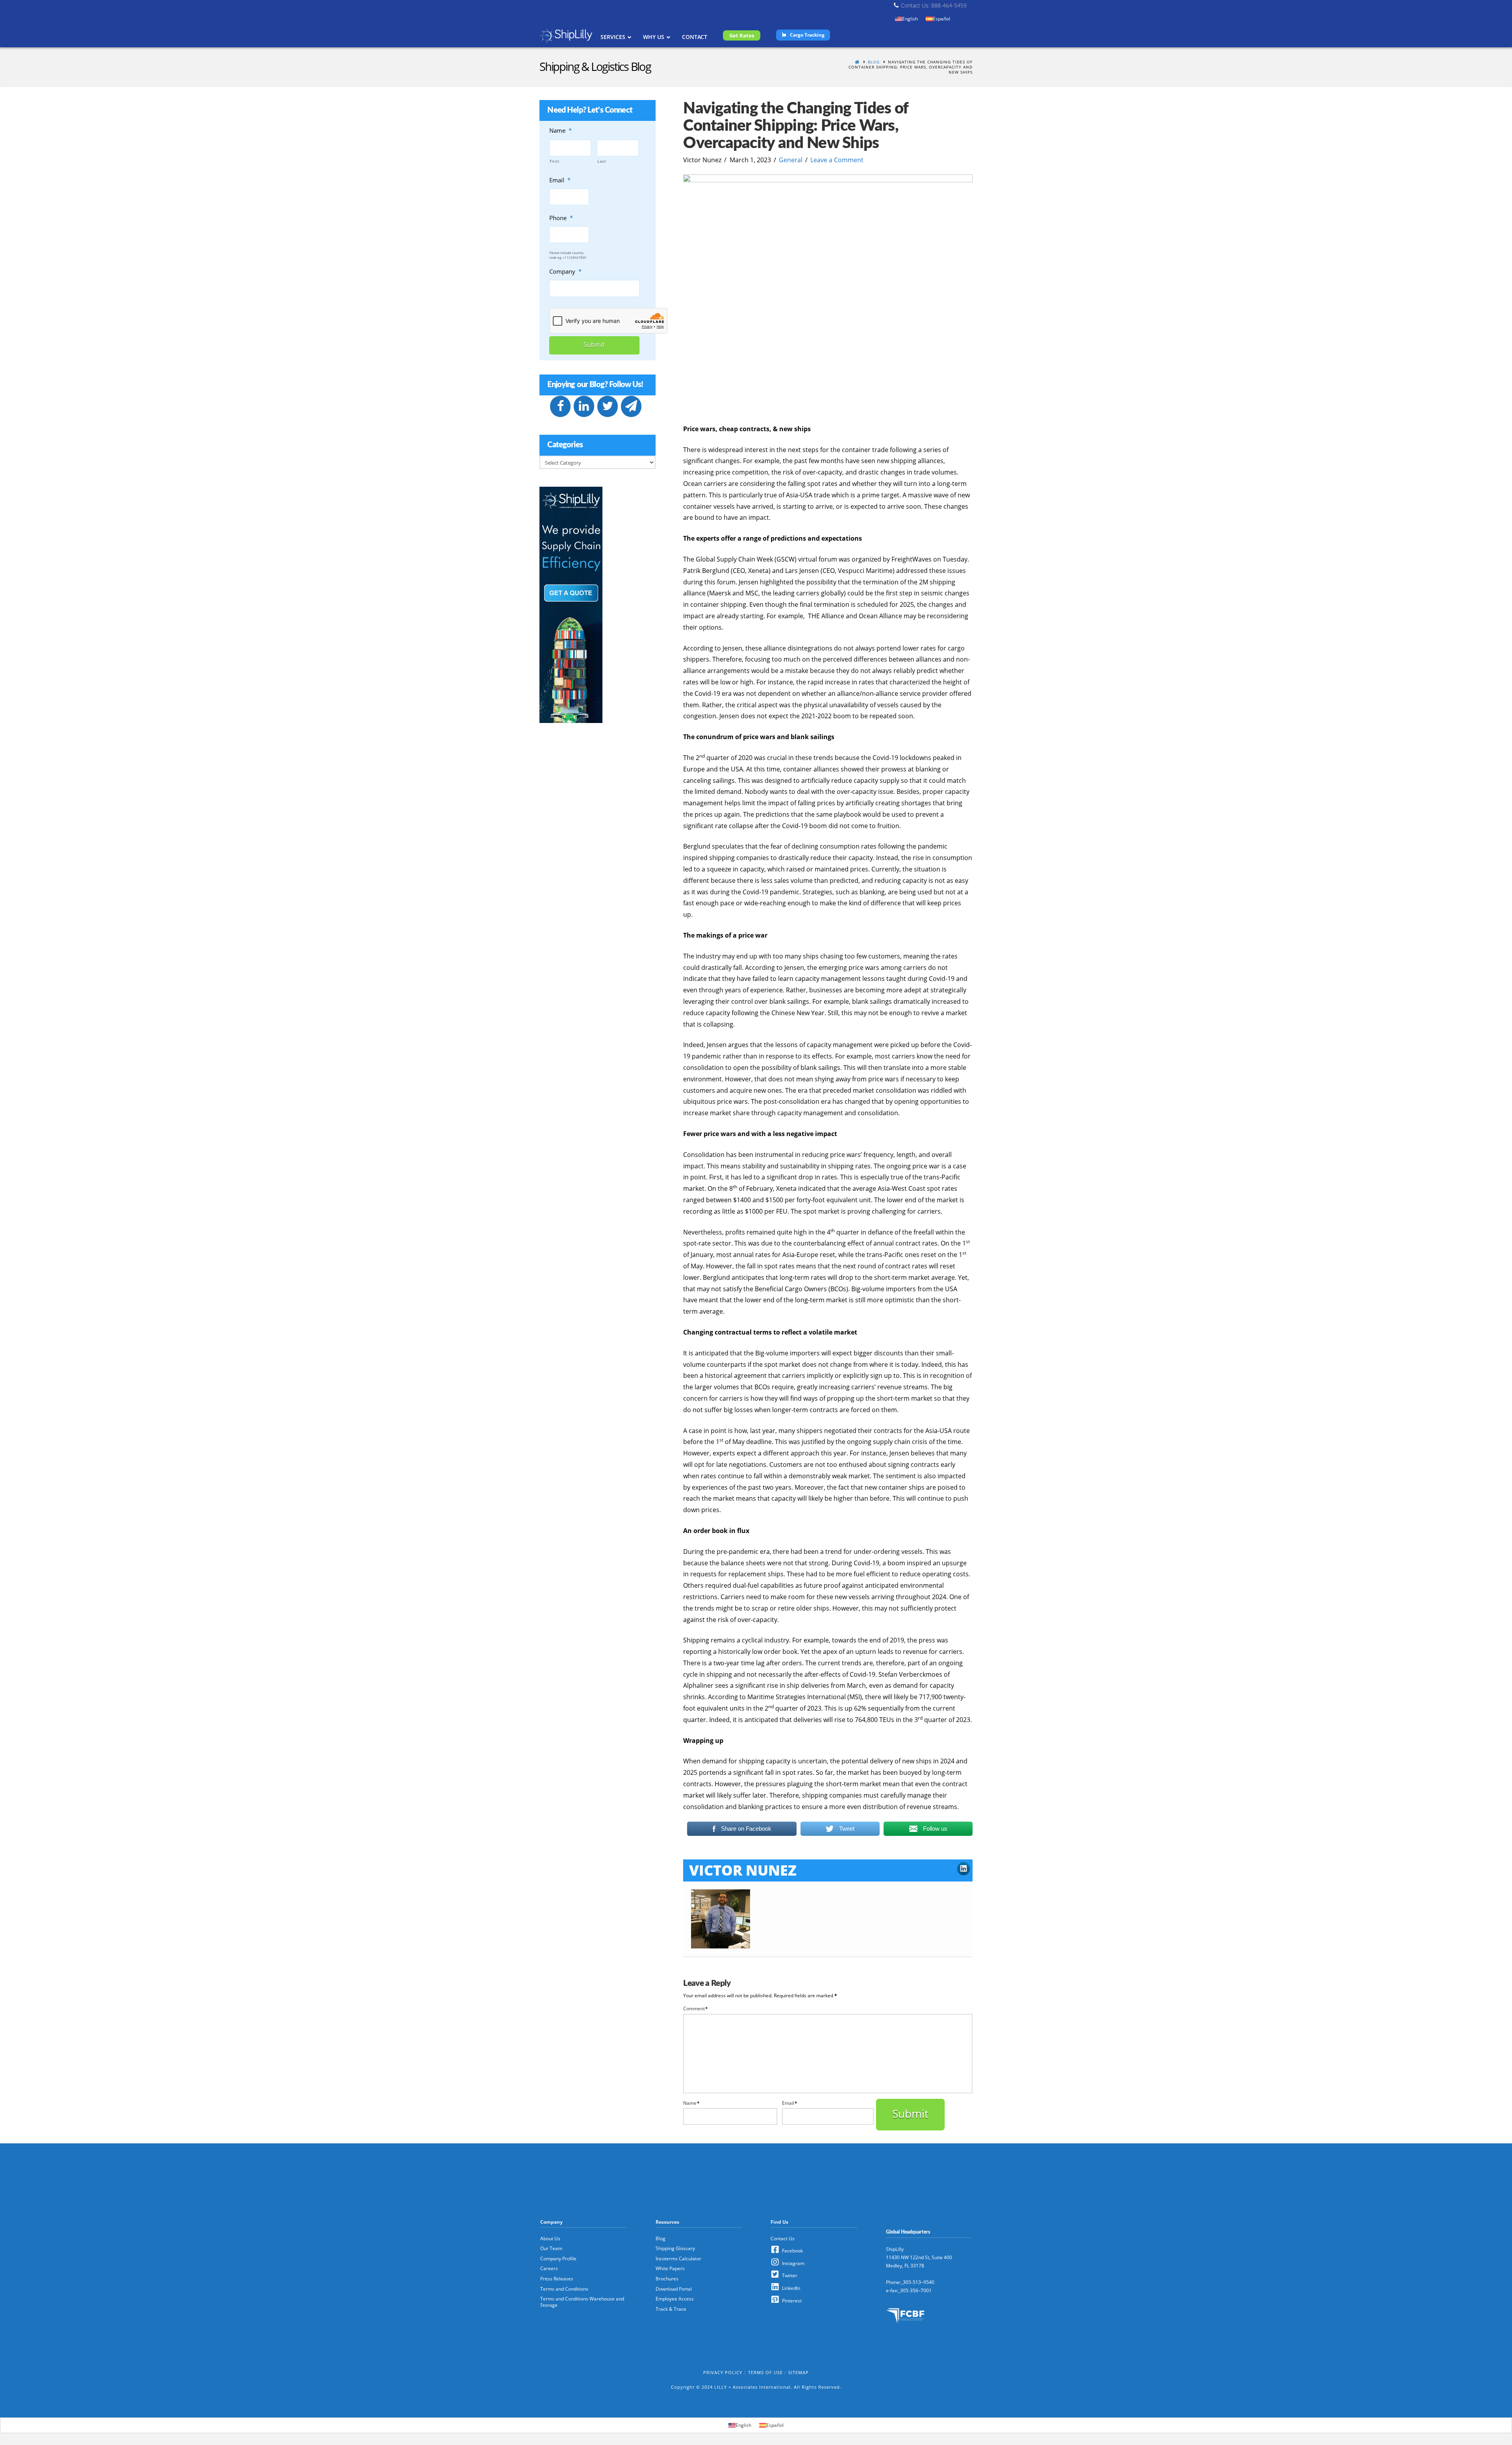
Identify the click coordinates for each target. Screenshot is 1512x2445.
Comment (696, 2008)
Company (565, 272)
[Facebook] (560, 406)
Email (790, 2103)
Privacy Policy (723, 2372)
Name (691, 2103)
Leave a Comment (837, 160)
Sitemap (799, 2372)
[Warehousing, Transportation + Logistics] (566, 36)
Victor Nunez (743, 1870)
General (791, 160)
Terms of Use (765, 2372)
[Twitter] (608, 406)
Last (602, 161)
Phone (561, 218)
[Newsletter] (631, 406)
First (554, 161)
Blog (874, 62)
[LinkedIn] (584, 406)
